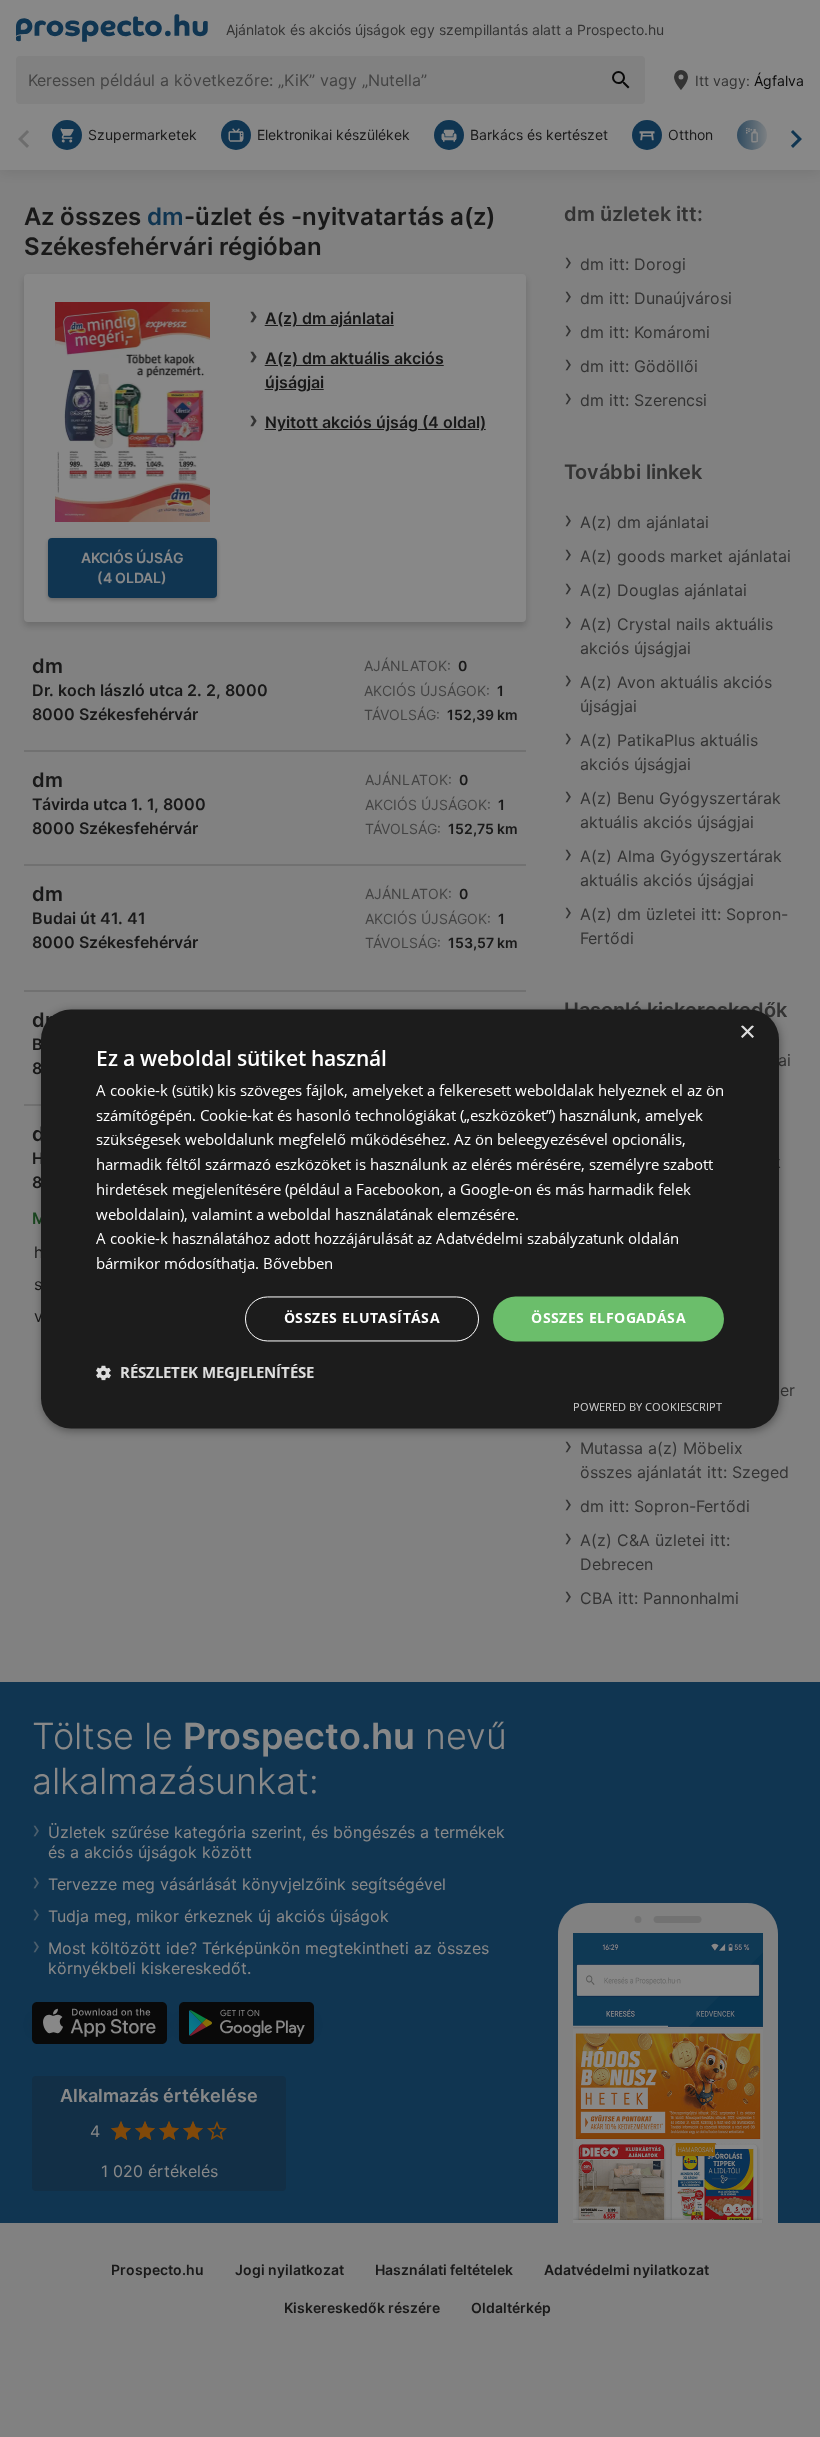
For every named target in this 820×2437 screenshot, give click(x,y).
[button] (205, 1372)
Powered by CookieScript (647, 1406)
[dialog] (410, 1218)
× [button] (746, 1032)
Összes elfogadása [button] (608, 1317)
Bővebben (298, 1264)
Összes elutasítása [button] (362, 1317)
